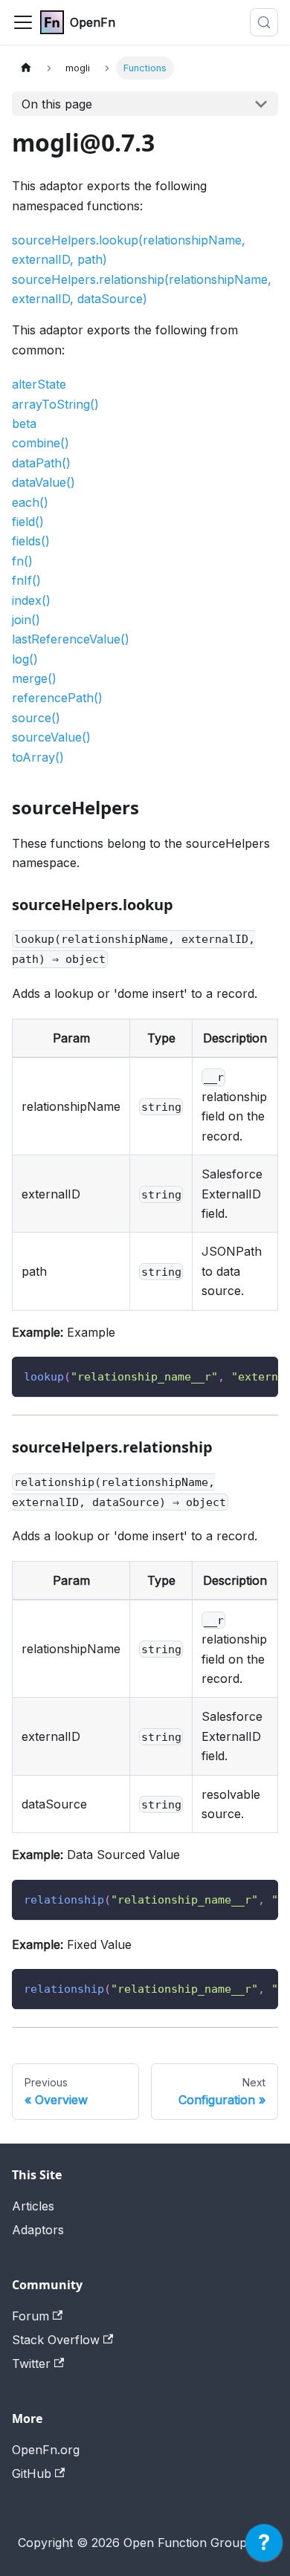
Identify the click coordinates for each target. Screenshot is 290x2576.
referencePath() (57, 698)
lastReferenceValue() (71, 639)
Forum (30, 2316)
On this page (57, 104)
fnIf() (26, 580)
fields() (31, 541)
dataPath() (41, 463)
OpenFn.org (46, 2450)
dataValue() (43, 482)
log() (25, 659)
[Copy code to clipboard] (260, 1375)
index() (31, 600)
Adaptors (38, 2230)
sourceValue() (51, 737)
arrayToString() (55, 404)
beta (24, 424)
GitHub (32, 2473)
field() (28, 522)
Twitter (31, 2364)
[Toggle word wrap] (233, 1375)
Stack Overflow (56, 2340)
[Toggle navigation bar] (23, 22)
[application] (264, 2546)
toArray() (38, 757)
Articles (33, 2206)
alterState (39, 384)
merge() (34, 678)
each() (30, 502)
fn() (22, 561)
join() (26, 620)
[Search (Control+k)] (264, 22)
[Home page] (26, 68)
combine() (41, 443)
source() (36, 718)
